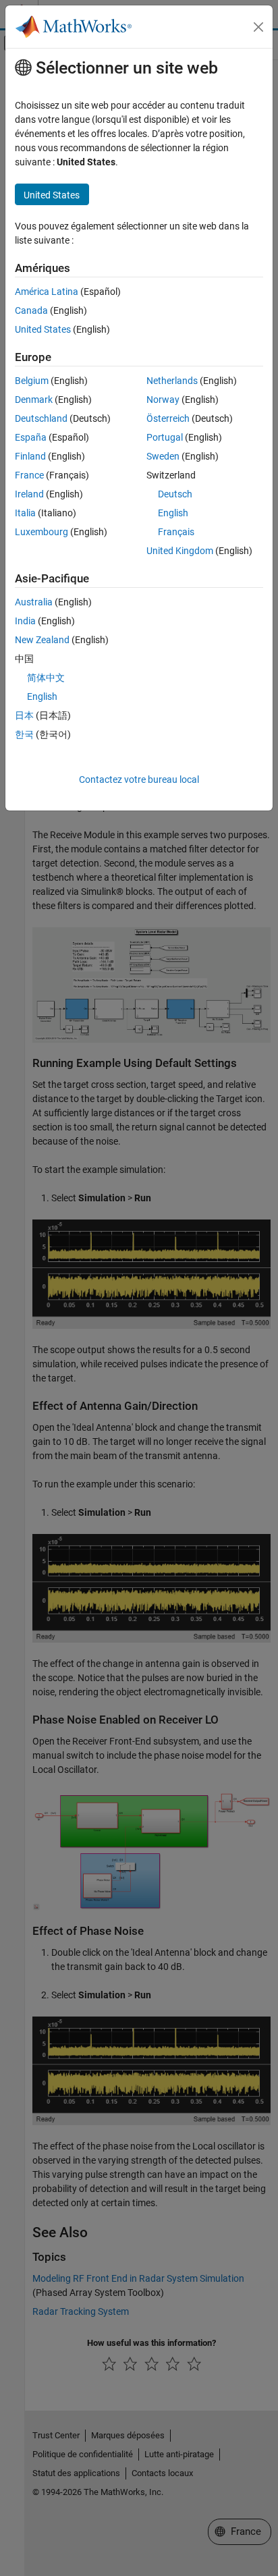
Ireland (29, 494)
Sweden (163, 456)
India (25, 621)
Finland (30, 456)
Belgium (32, 381)
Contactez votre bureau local (139, 779)
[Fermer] (258, 27)
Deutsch (175, 494)
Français (176, 532)
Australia (34, 602)
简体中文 (46, 678)
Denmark (34, 400)
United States (43, 329)
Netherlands (172, 381)
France (29, 475)
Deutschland (41, 418)
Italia (25, 513)
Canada (31, 310)
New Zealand (42, 640)
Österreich (168, 418)
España (31, 437)
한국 (24, 734)
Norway (163, 400)
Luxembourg (41, 532)
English (173, 513)
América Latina (47, 292)
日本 (24, 715)
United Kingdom (180, 551)
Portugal (165, 437)
